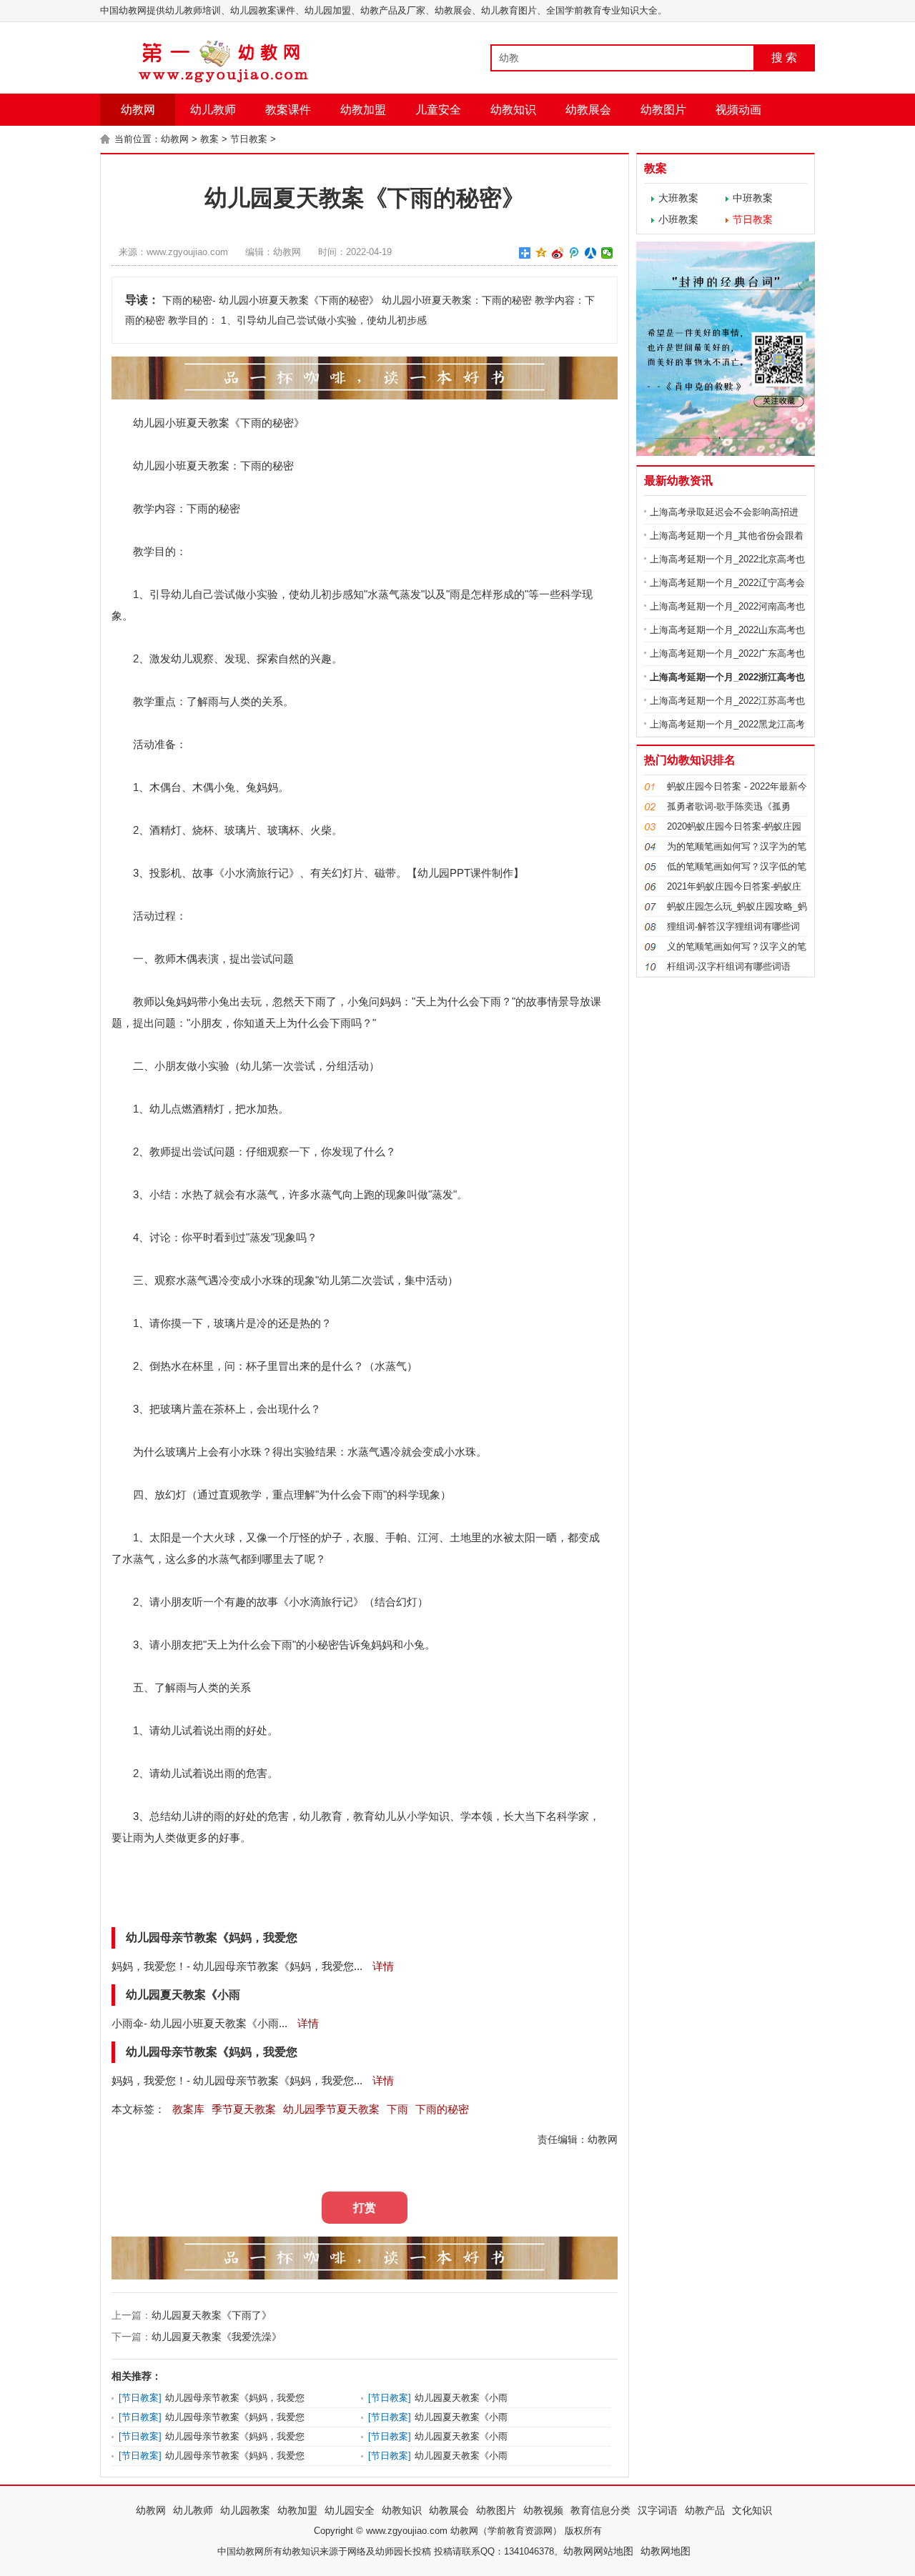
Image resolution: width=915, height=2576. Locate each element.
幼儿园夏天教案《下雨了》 (212, 2315)
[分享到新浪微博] (558, 253)
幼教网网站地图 (598, 2551)
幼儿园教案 (245, 2510)
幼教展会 (588, 110)
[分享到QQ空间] (541, 253)
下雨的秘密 (442, 2109)
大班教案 (678, 198)
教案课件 (288, 110)
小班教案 (678, 219)
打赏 (365, 2208)
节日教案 (249, 139)
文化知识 (752, 2510)
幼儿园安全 (350, 2510)
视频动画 (738, 110)
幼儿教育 (321, 1816)
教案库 (188, 2109)
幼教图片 (663, 110)
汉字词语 (658, 2510)
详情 (382, 1966)
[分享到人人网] (591, 253)
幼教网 (138, 110)
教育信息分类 (600, 2510)
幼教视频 (543, 2510)
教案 (209, 139)
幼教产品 (705, 2510)
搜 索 (784, 58)
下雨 (251, 423)
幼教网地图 (666, 2551)
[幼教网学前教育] (225, 80)
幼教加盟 (363, 110)
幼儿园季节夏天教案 (331, 2109)
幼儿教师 (213, 110)
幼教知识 (513, 110)
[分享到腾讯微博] (574, 253)
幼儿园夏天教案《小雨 (461, 2398)
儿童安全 (438, 110)
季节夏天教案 (244, 2109)
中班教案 (753, 198)
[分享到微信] (607, 253)
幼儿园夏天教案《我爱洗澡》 (217, 2337)
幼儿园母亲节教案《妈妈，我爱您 (235, 2398)
